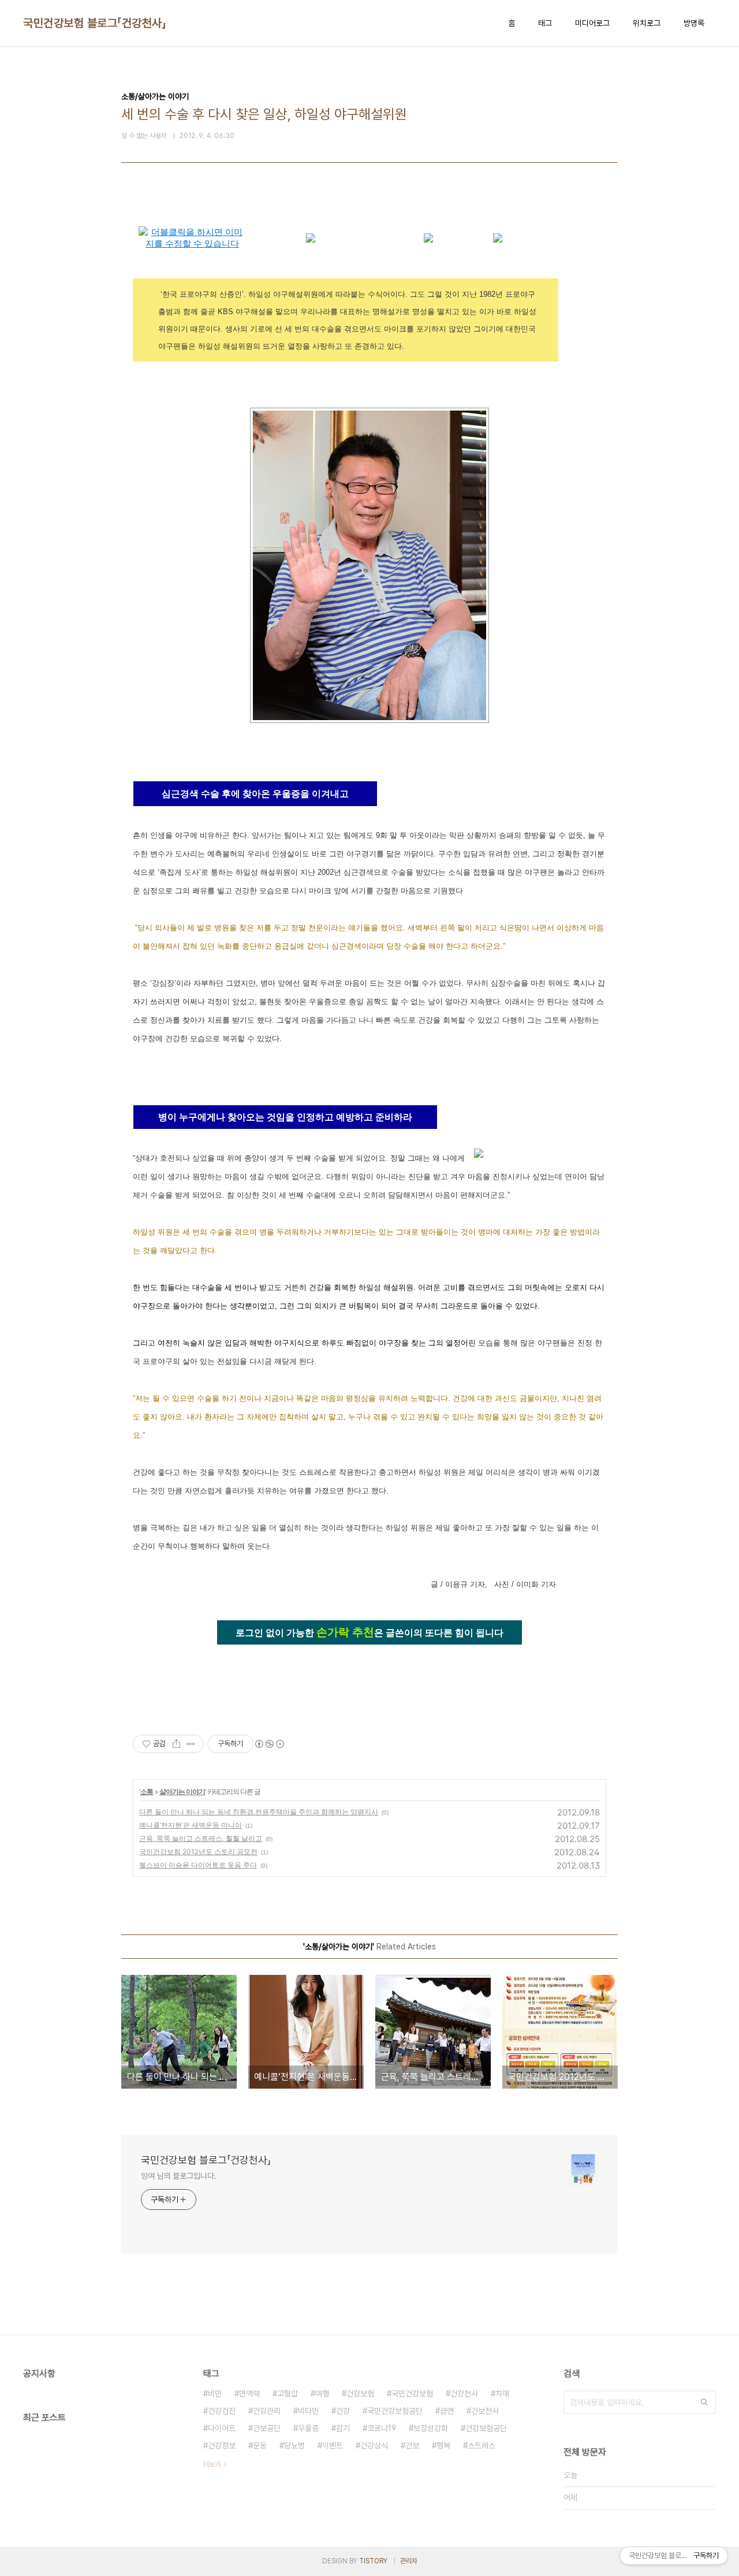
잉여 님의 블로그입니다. (179, 2176)
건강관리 (267, 2411)
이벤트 (333, 2445)
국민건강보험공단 (395, 2411)
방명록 (694, 23)
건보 (412, 2445)
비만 (215, 2394)
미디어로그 (592, 23)
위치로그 (647, 23)
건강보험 (360, 2394)
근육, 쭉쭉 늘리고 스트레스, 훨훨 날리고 (201, 1838)
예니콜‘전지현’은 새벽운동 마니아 (191, 1825)
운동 (260, 2445)
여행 (322, 2394)
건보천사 (485, 2411)
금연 (447, 2411)
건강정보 (222, 2445)
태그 (545, 23)
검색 (704, 2402)
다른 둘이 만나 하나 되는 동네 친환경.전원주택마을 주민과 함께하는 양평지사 (259, 1812)
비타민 (308, 2411)
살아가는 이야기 (182, 1792)
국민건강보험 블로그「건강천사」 (95, 23)
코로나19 (382, 2428)
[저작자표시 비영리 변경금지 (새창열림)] (269, 1744)
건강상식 (374, 2445)
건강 (343, 2411)
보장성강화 (431, 2428)
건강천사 (464, 2394)
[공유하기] (176, 1744)
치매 (502, 2394)
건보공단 (267, 2428)
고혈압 (288, 2394)
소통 (147, 1792)
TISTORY (373, 2561)
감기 (343, 2428)
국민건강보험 (412, 2394)
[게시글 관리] (191, 1744)
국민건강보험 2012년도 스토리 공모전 (198, 1852)
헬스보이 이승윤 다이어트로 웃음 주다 (198, 1865)
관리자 (409, 2561)
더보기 (212, 2465)
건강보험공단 (486, 2428)
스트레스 (482, 2445)
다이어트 (222, 2428)
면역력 (249, 2394)
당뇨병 (294, 2445)
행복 (443, 2445)
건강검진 (222, 2411)
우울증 (308, 2428)
